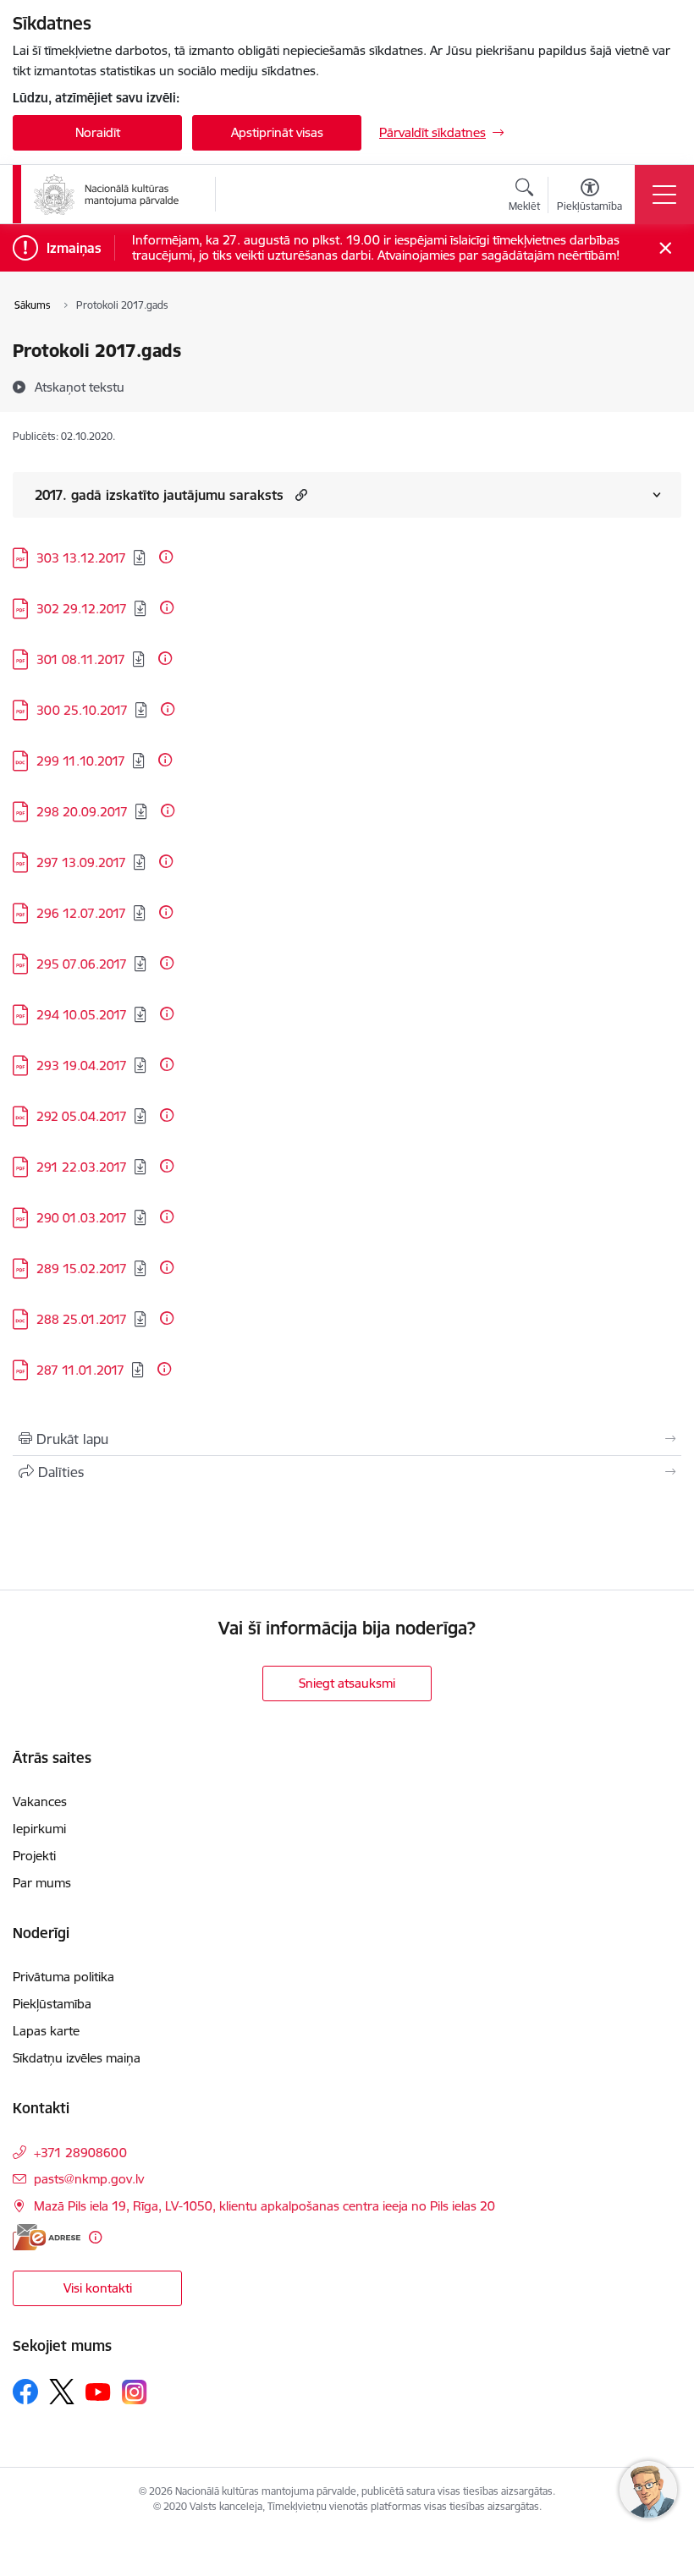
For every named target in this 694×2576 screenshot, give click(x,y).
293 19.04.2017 (82, 1066)
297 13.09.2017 (81, 862)
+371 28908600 (80, 2153)
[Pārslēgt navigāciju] (664, 195)
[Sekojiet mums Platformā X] (62, 2392)
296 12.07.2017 (81, 913)
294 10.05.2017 (82, 1015)
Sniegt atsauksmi (347, 1683)
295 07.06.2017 (82, 964)
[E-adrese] (47, 2237)
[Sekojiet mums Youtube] (98, 2391)
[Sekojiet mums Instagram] (135, 2392)
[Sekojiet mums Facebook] (25, 2392)
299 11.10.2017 (81, 761)
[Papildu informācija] (166, 557)
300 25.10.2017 (82, 710)
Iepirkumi (39, 1829)
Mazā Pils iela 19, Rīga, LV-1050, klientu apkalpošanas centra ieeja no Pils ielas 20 (264, 2206)
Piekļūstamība (52, 2004)
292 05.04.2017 (82, 1116)
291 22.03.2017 (82, 1167)
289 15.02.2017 (82, 1269)
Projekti (34, 1856)
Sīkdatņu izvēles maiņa (77, 2058)
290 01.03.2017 (82, 1218)
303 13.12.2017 (81, 558)
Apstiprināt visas (277, 132)
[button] (299, 494)
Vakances (40, 1802)
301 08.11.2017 (81, 659)
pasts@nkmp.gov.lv (89, 2179)
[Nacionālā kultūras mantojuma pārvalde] (107, 195)
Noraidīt (98, 132)
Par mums (42, 1883)
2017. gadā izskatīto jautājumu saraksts (159, 495)
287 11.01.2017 (80, 1370)
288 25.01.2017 (82, 1319)
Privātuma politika (63, 1977)
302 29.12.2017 (82, 609)
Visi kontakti (98, 2288)
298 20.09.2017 (82, 812)
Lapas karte (46, 2031)
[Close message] (666, 248)
